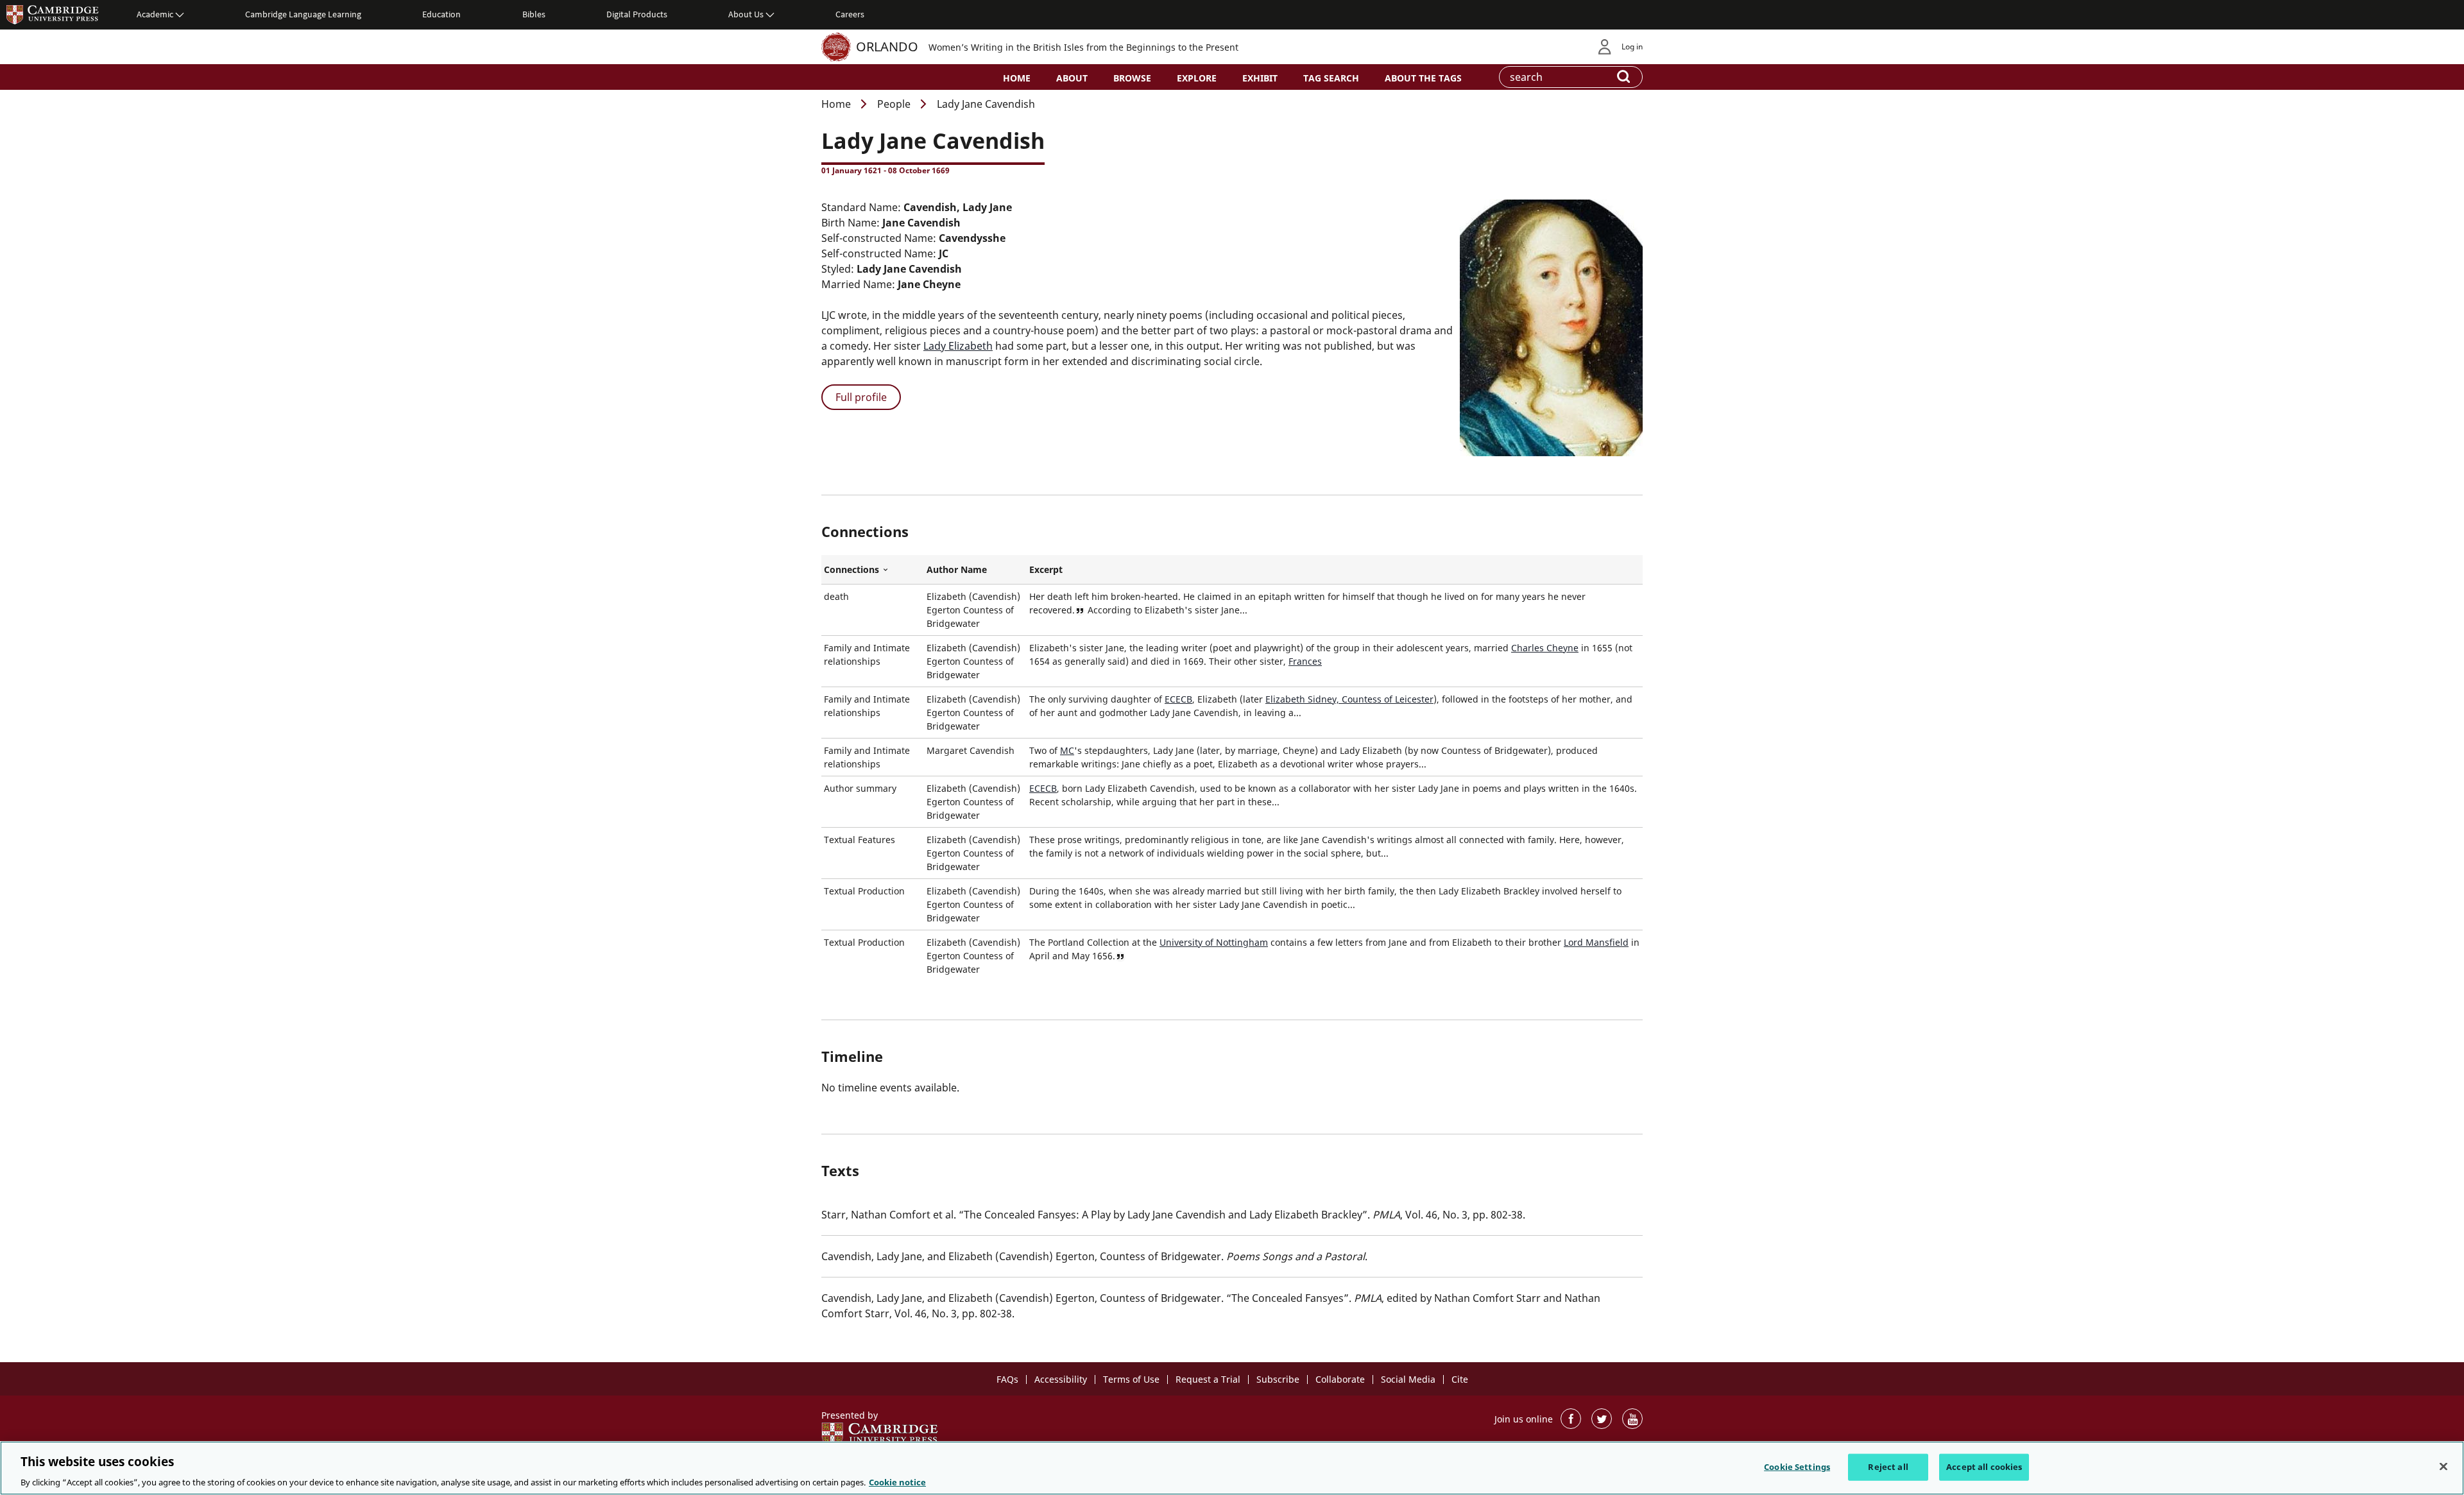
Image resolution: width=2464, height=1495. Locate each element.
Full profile (861, 397)
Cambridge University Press (53, 14)
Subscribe (1278, 1379)
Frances (1305, 661)
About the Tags (1423, 78)
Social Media (1408, 1379)
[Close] (2443, 1466)
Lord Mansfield (1596, 942)
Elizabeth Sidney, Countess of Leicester (1349, 699)
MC (1067, 750)
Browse (1132, 78)
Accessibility (1061, 1379)
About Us (746, 14)
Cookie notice (897, 1482)
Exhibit (1260, 78)
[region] (1232, 1468)
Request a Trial (1208, 1379)
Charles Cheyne (1545, 648)
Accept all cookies (1984, 1466)
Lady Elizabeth (958, 346)
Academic (155, 14)
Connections (873, 570)
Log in (1632, 47)
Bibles (534, 14)
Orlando (887, 47)
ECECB (1178, 699)
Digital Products (637, 14)
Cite (1460, 1379)
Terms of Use (1131, 1379)
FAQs (1007, 1379)
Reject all (1888, 1466)
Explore (1197, 78)
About (1072, 78)
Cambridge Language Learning (303, 14)
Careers (850, 14)
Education (441, 14)
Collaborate (1340, 1379)
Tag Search (1331, 78)
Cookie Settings (1797, 1466)
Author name (957, 569)
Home (1017, 78)
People (894, 104)
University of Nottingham (1214, 942)
